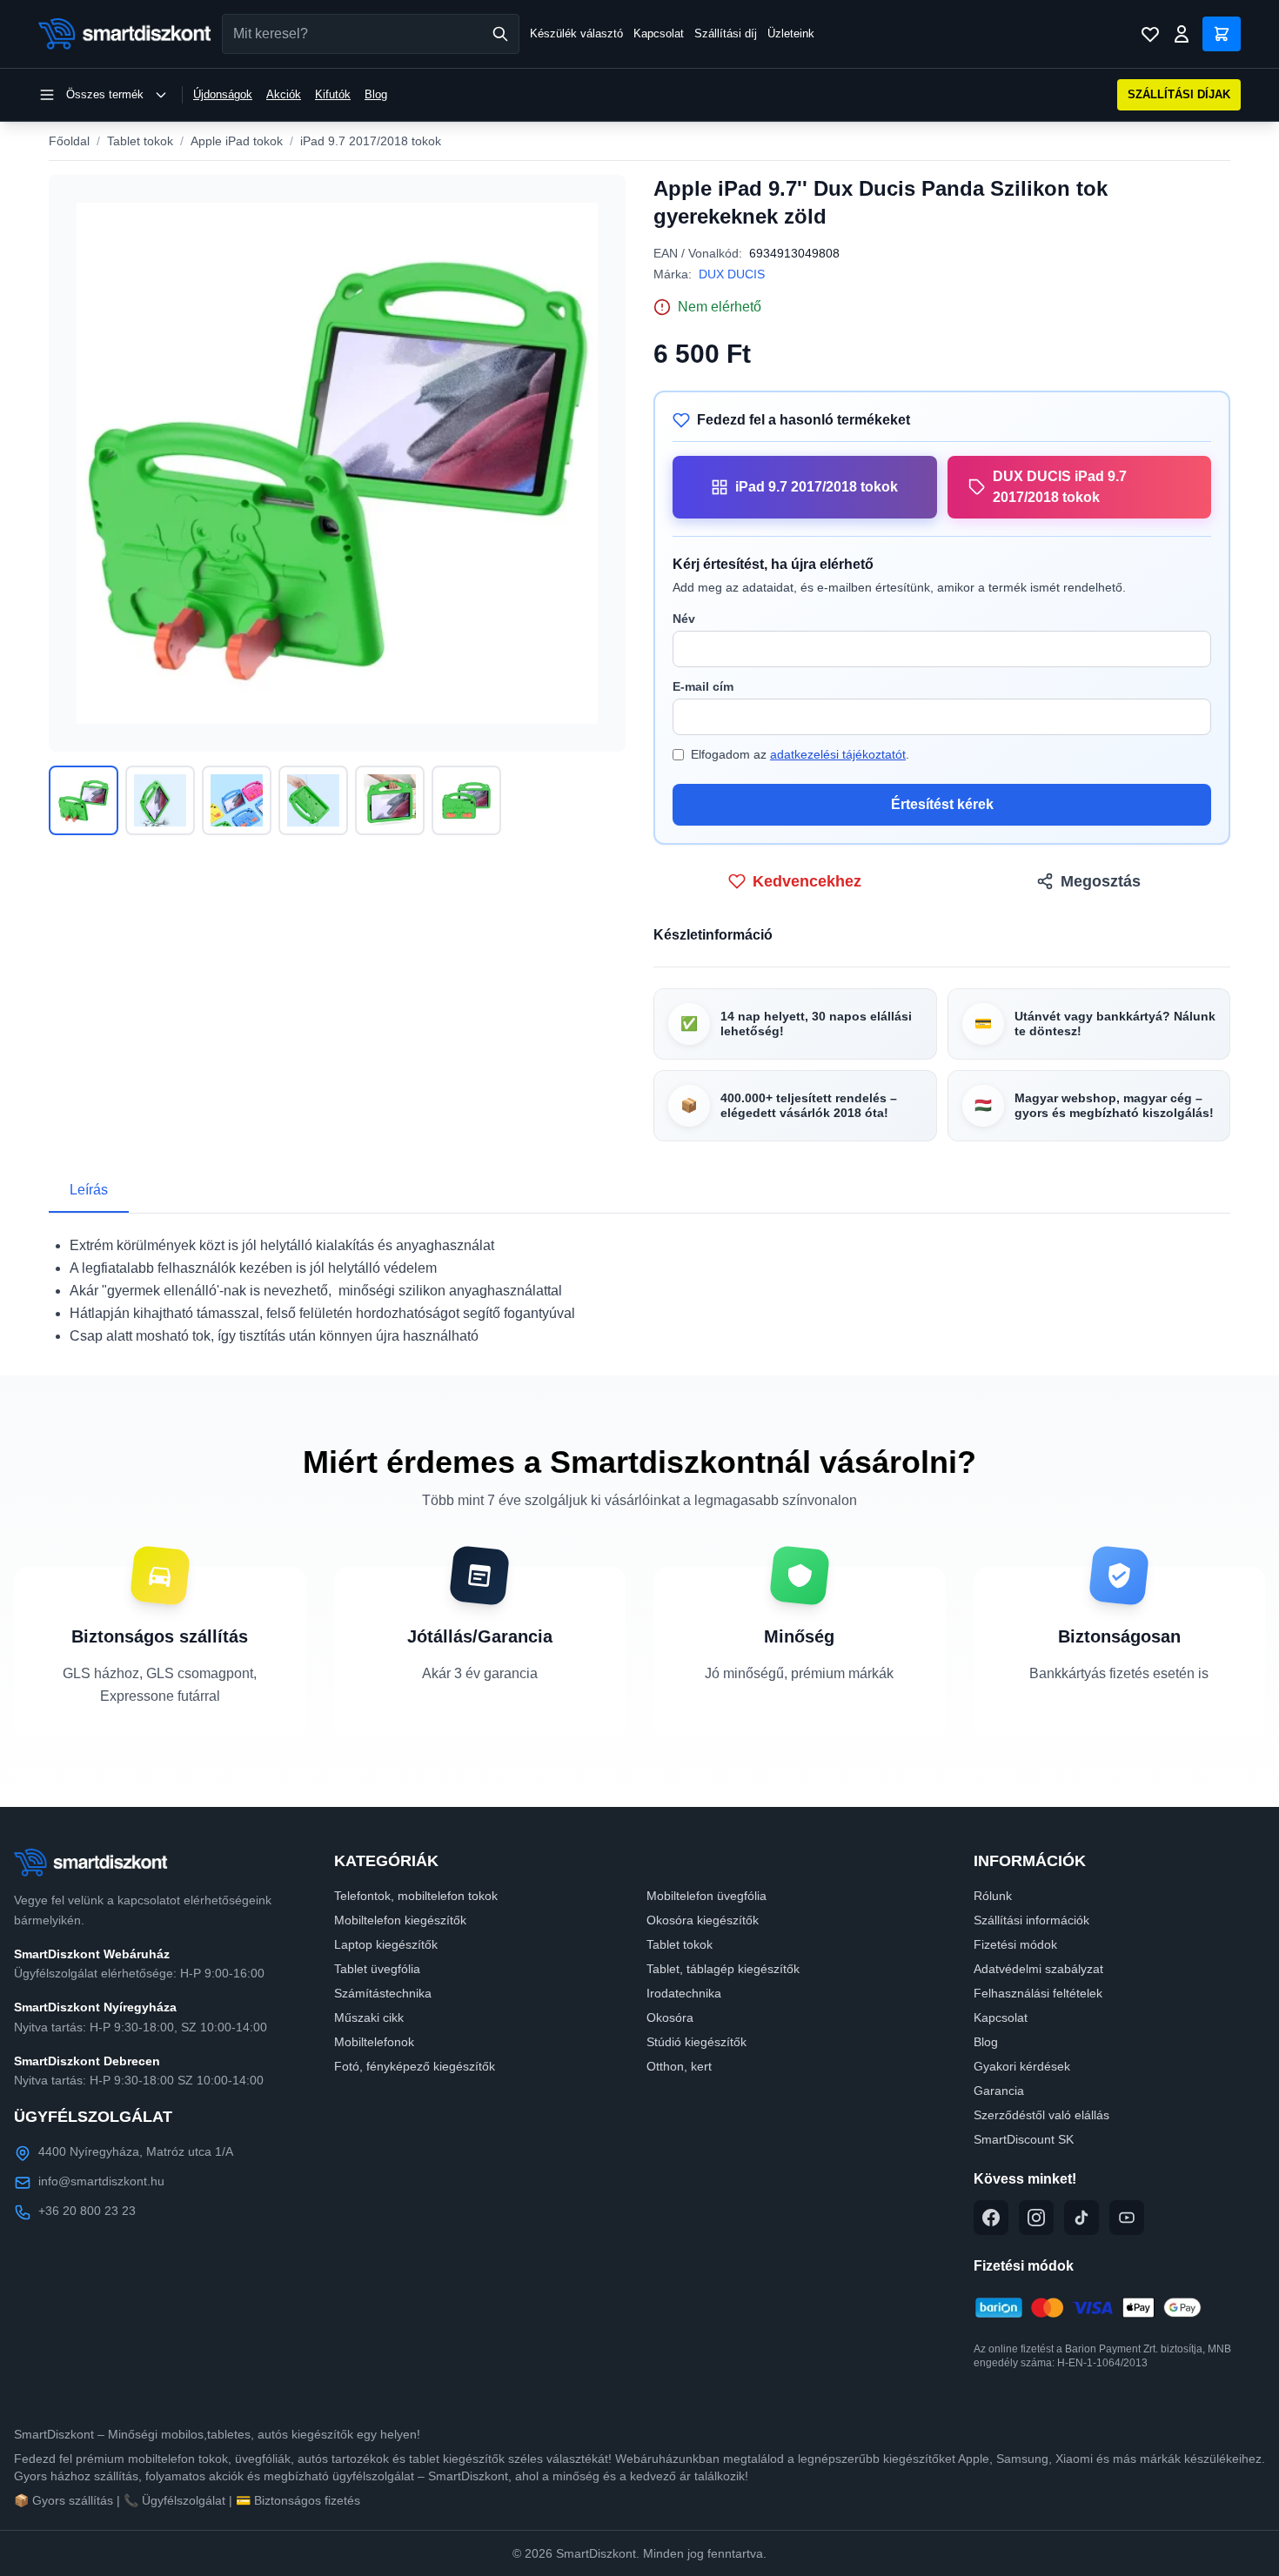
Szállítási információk (1031, 1920)
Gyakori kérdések (1022, 2066)
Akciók (284, 94)
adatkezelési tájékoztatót (838, 754)
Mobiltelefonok (374, 2042)
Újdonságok (223, 94)
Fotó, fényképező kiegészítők (415, 2066)
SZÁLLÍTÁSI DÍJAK (1179, 94)
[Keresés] (500, 34)
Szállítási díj (726, 33)
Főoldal (69, 141)
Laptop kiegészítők (386, 1944)
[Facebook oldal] (991, 2218)
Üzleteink (791, 33)
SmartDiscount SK (1024, 2139)
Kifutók (333, 94)
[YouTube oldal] (1127, 2218)
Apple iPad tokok (237, 141)
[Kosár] (1222, 34)
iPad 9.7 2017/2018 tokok (371, 141)
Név (684, 619)
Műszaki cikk (369, 2017)
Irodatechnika (684, 1993)
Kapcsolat (659, 33)
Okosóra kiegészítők (703, 1920)
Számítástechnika (383, 1993)
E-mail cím (703, 686)
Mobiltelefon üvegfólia (706, 1896)
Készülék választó (576, 33)
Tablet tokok (140, 141)
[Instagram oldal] (1036, 2218)
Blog (376, 94)
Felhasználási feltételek (1038, 1993)
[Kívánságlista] (1150, 34)
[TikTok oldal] (1081, 2218)
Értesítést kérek (942, 804)
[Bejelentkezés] (1182, 34)
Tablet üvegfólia (377, 1969)
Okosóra (670, 2017)
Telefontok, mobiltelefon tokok (416, 1896)
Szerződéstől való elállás (1041, 2115)
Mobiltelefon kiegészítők (400, 1920)
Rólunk (993, 1896)
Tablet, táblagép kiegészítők (723, 1969)
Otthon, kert (679, 2066)
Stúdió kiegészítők (696, 2042)
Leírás (89, 1190)
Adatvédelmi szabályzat (1038, 1969)
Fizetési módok (1015, 1944)
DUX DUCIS (732, 274)
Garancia (999, 2091)
